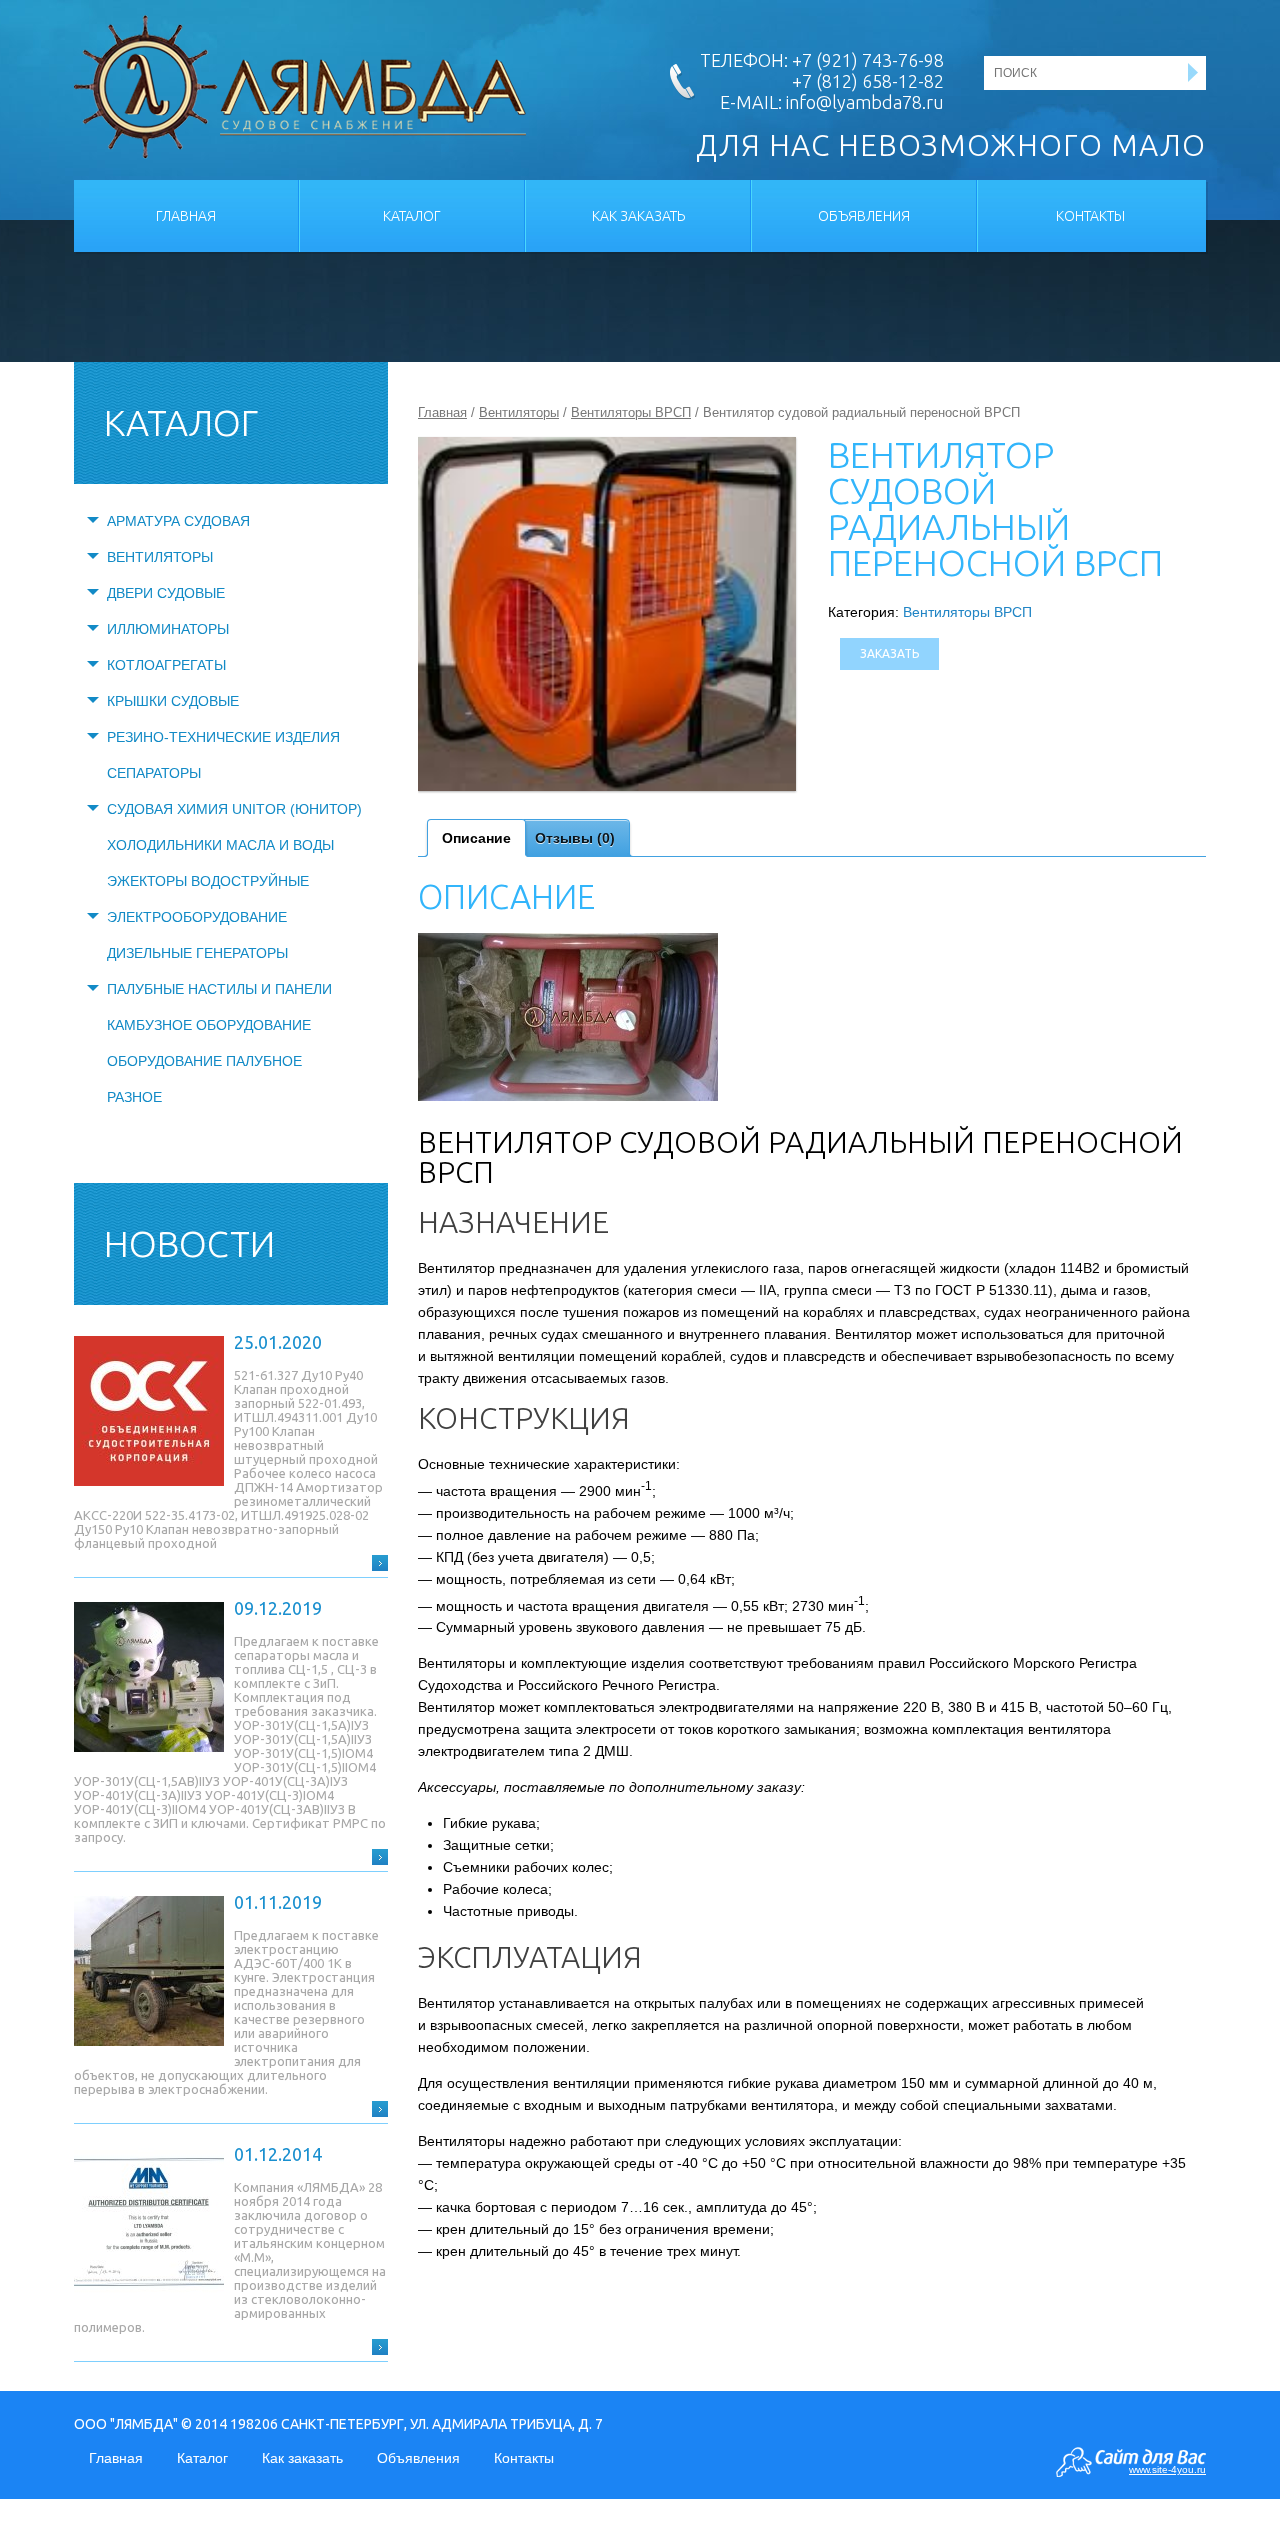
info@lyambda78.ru (865, 102)
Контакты (1090, 216)
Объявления (864, 216)
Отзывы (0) (575, 838)
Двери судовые (166, 593)
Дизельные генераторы (197, 953)
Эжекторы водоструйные (208, 881)
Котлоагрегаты (166, 665)
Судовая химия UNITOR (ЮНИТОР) (234, 809)
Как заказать (638, 216)
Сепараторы (154, 773)
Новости (189, 1243)
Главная (186, 216)
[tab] (476, 838)
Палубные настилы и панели (219, 989)
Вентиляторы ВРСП (631, 412)
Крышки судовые (173, 701)
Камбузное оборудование (209, 1025)
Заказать (889, 653)
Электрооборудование (197, 917)
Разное (134, 1097)
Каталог (412, 216)
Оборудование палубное (204, 1061)
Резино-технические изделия (223, 737)
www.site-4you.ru (1167, 2469)
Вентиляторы (160, 557)
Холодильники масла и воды (220, 845)
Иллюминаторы (168, 629)
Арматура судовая (178, 521)
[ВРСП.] (607, 614)
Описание (476, 838)
